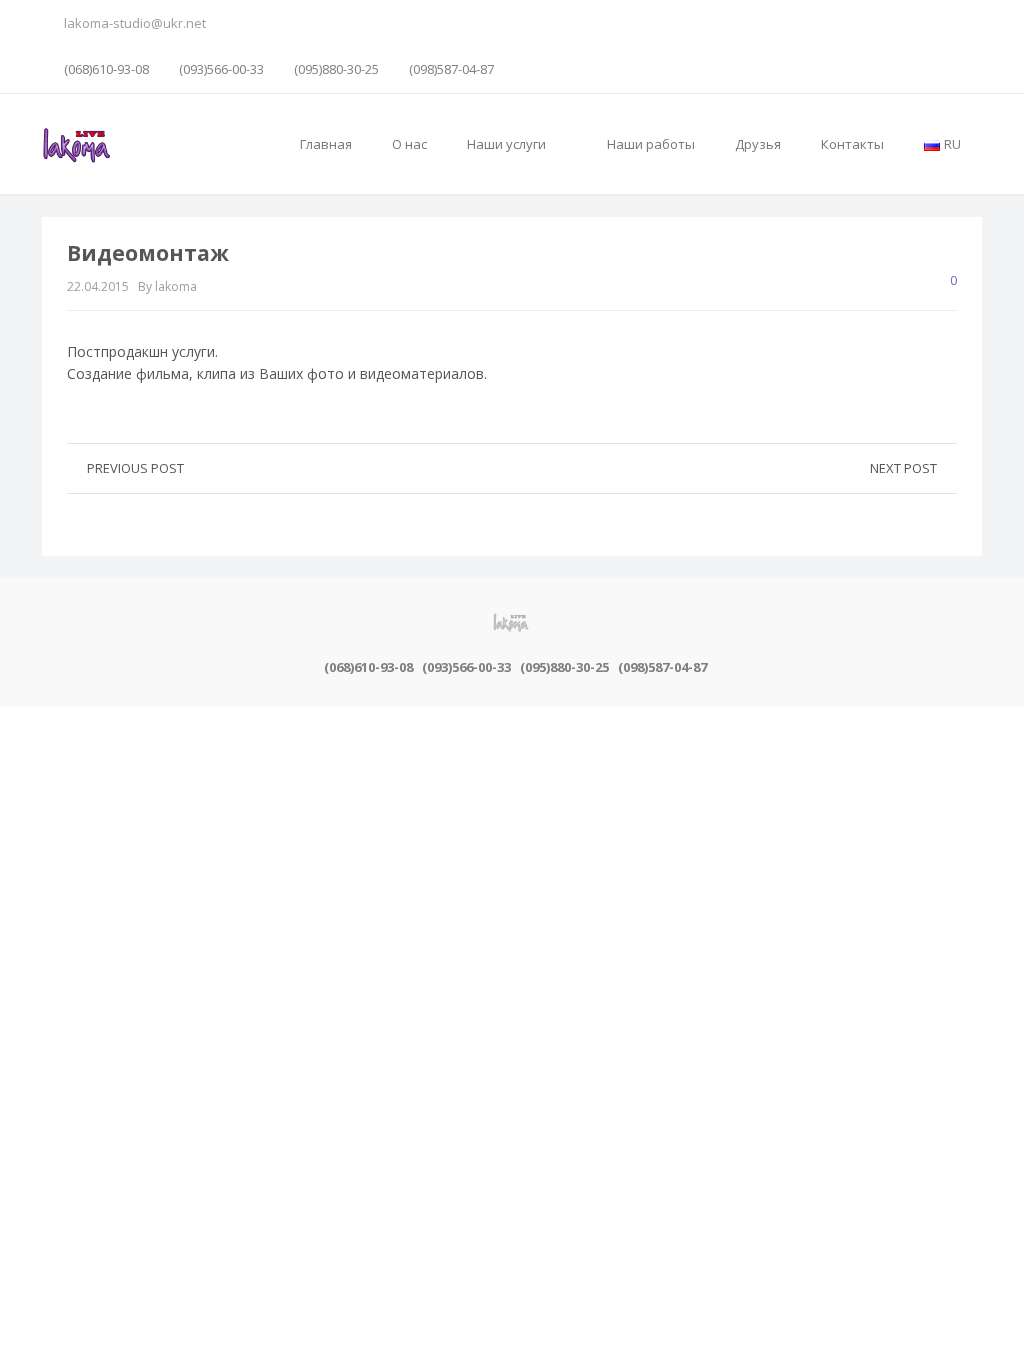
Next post (903, 468)
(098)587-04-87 (451, 69)
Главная (326, 144)
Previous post (135, 468)
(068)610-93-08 (106, 69)
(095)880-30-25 (336, 69)
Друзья (758, 144)
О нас (409, 144)
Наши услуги (508, 144)
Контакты (852, 144)
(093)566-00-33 (221, 69)
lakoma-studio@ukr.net (135, 23)
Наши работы (651, 144)
